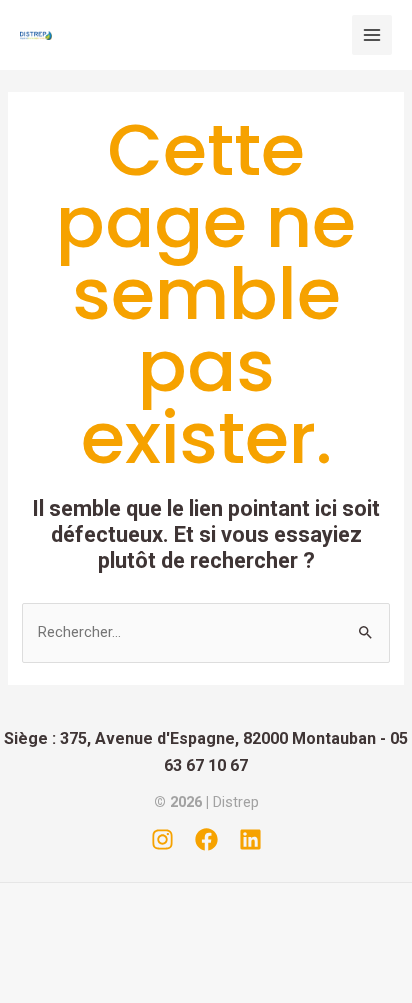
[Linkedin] (250, 839)
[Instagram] (162, 839)
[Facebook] (206, 839)
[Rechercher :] (205, 632)
